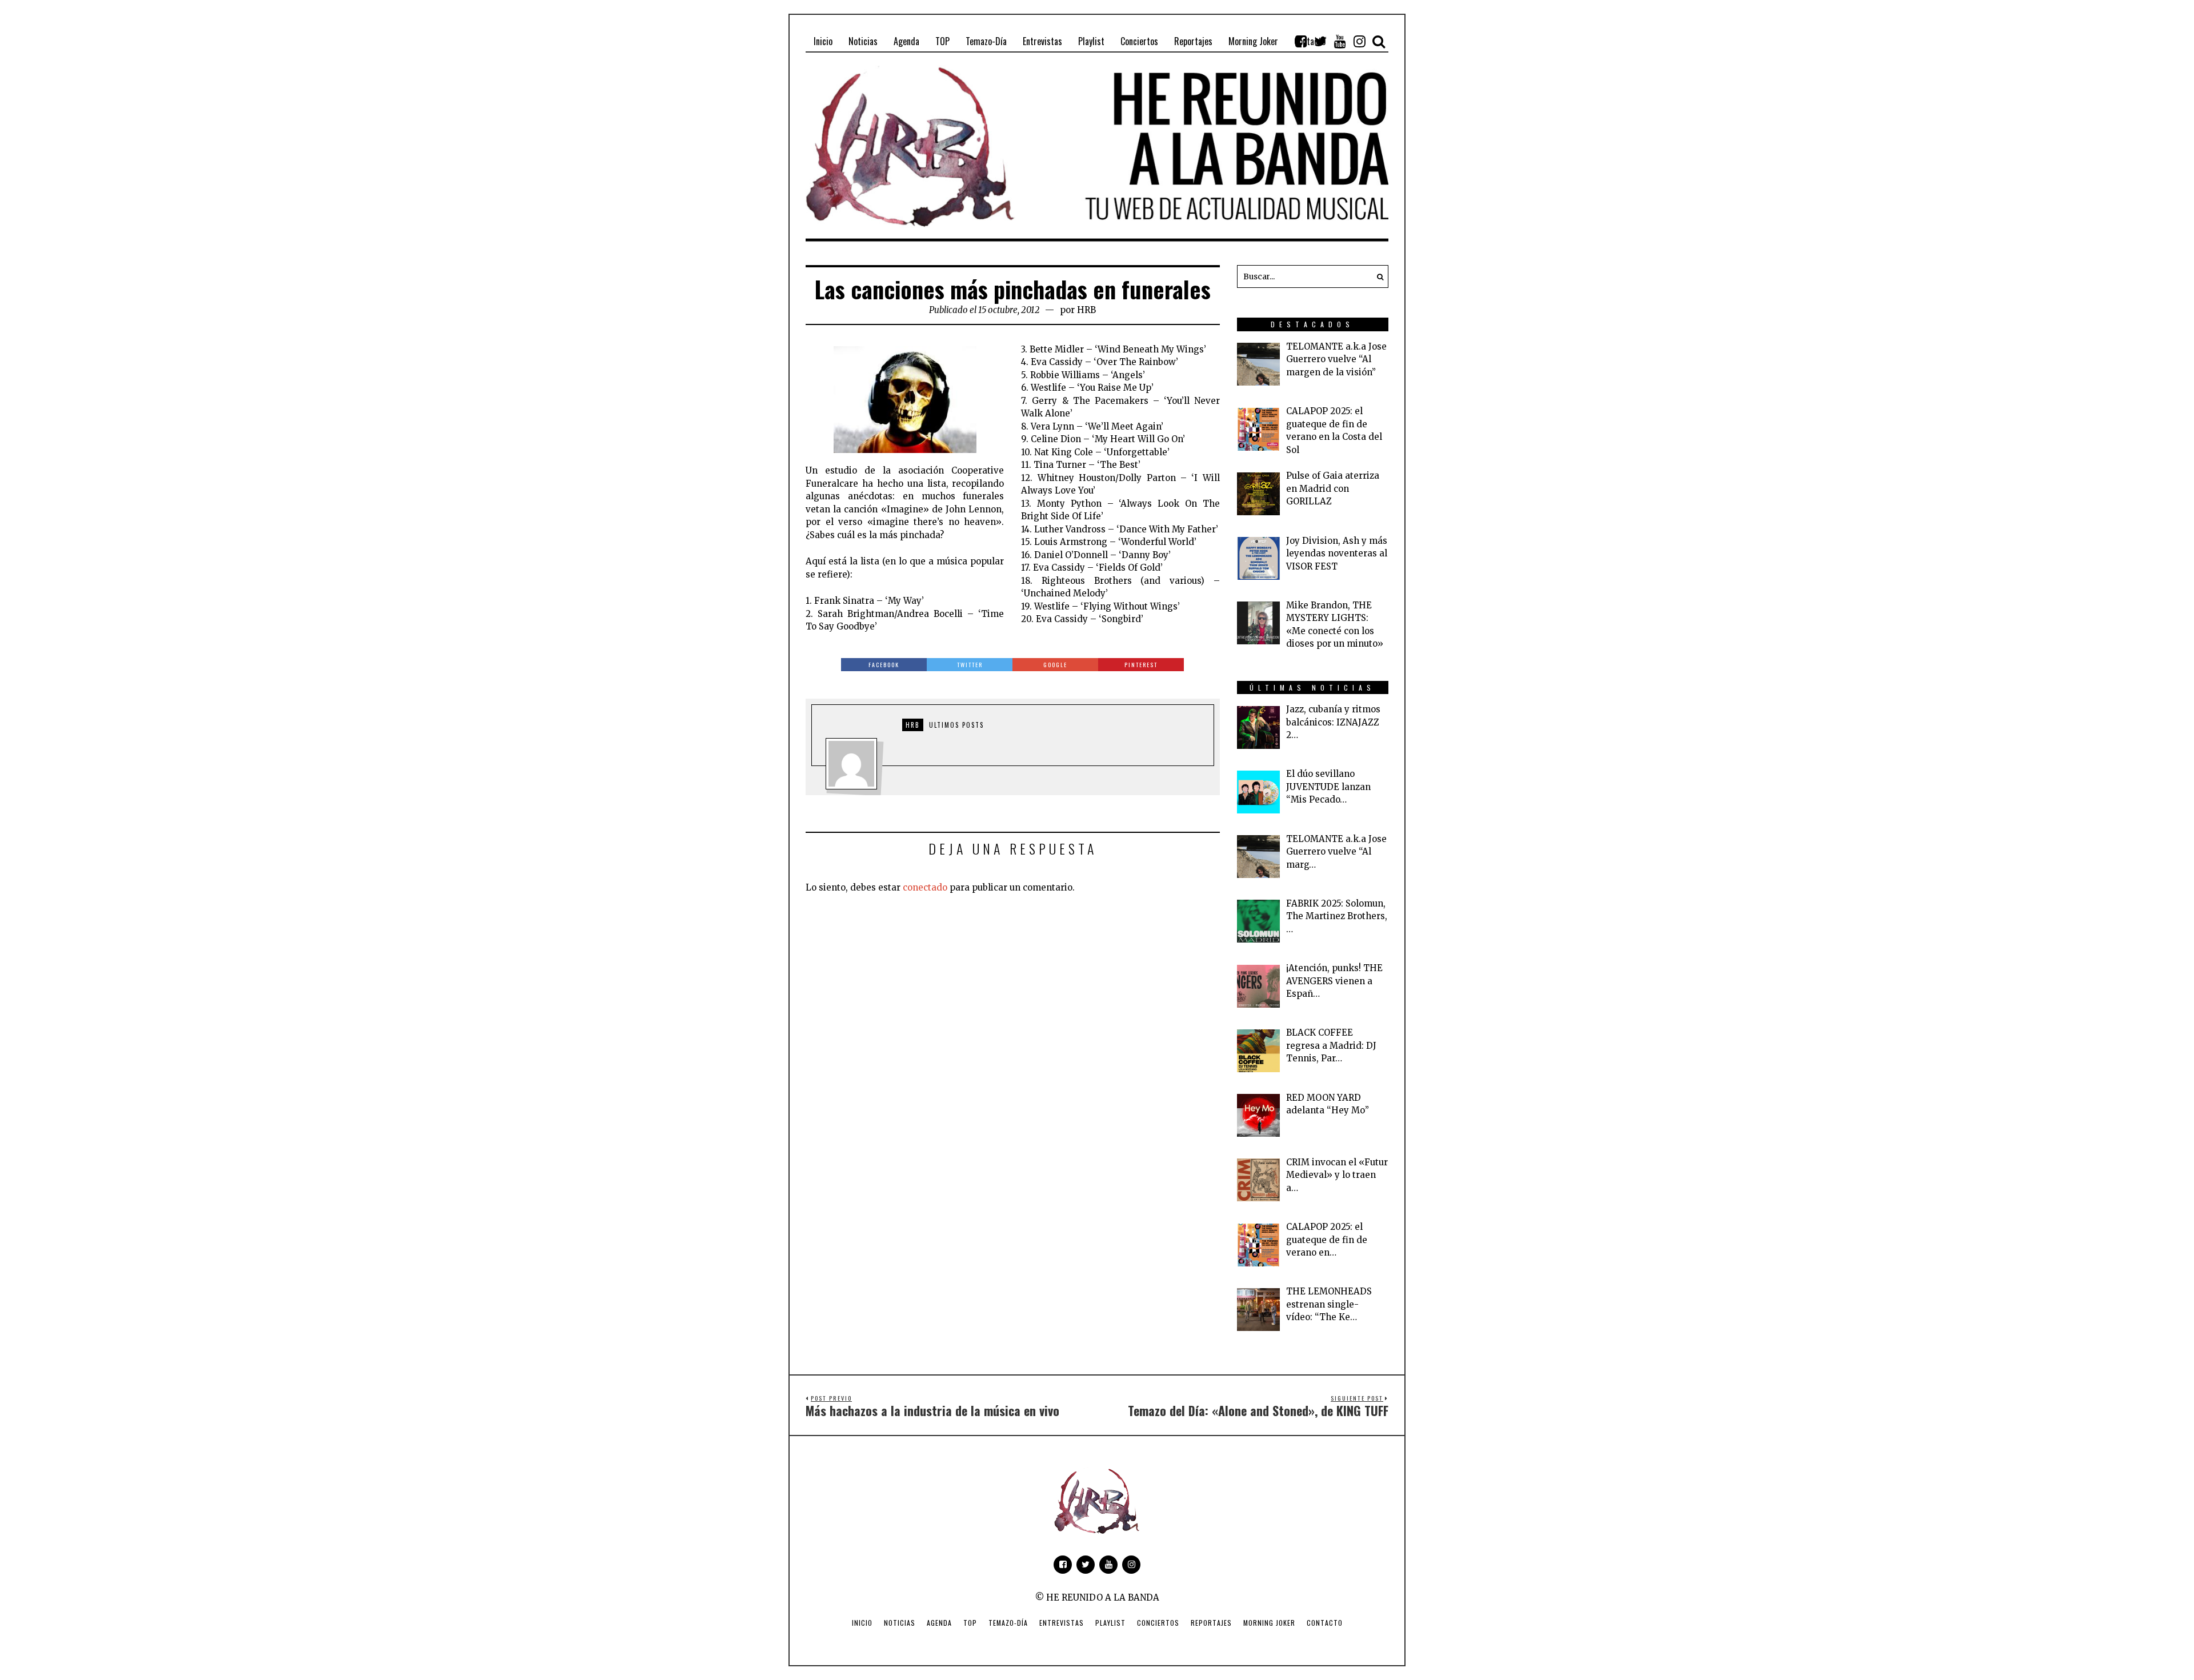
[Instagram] (1359, 41)
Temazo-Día (1008, 1623)
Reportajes (1211, 1623)
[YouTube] (1340, 41)
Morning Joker (1269, 1623)
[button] (1377, 276)
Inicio (862, 1623)
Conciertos (1158, 1623)
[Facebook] (1301, 41)
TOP (970, 1623)
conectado (925, 887)
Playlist (1110, 1623)
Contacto (1325, 1623)
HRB (1086, 310)
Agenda (939, 1623)
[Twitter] (1320, 41)
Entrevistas (1062, 1623)
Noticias (900, 1623)
